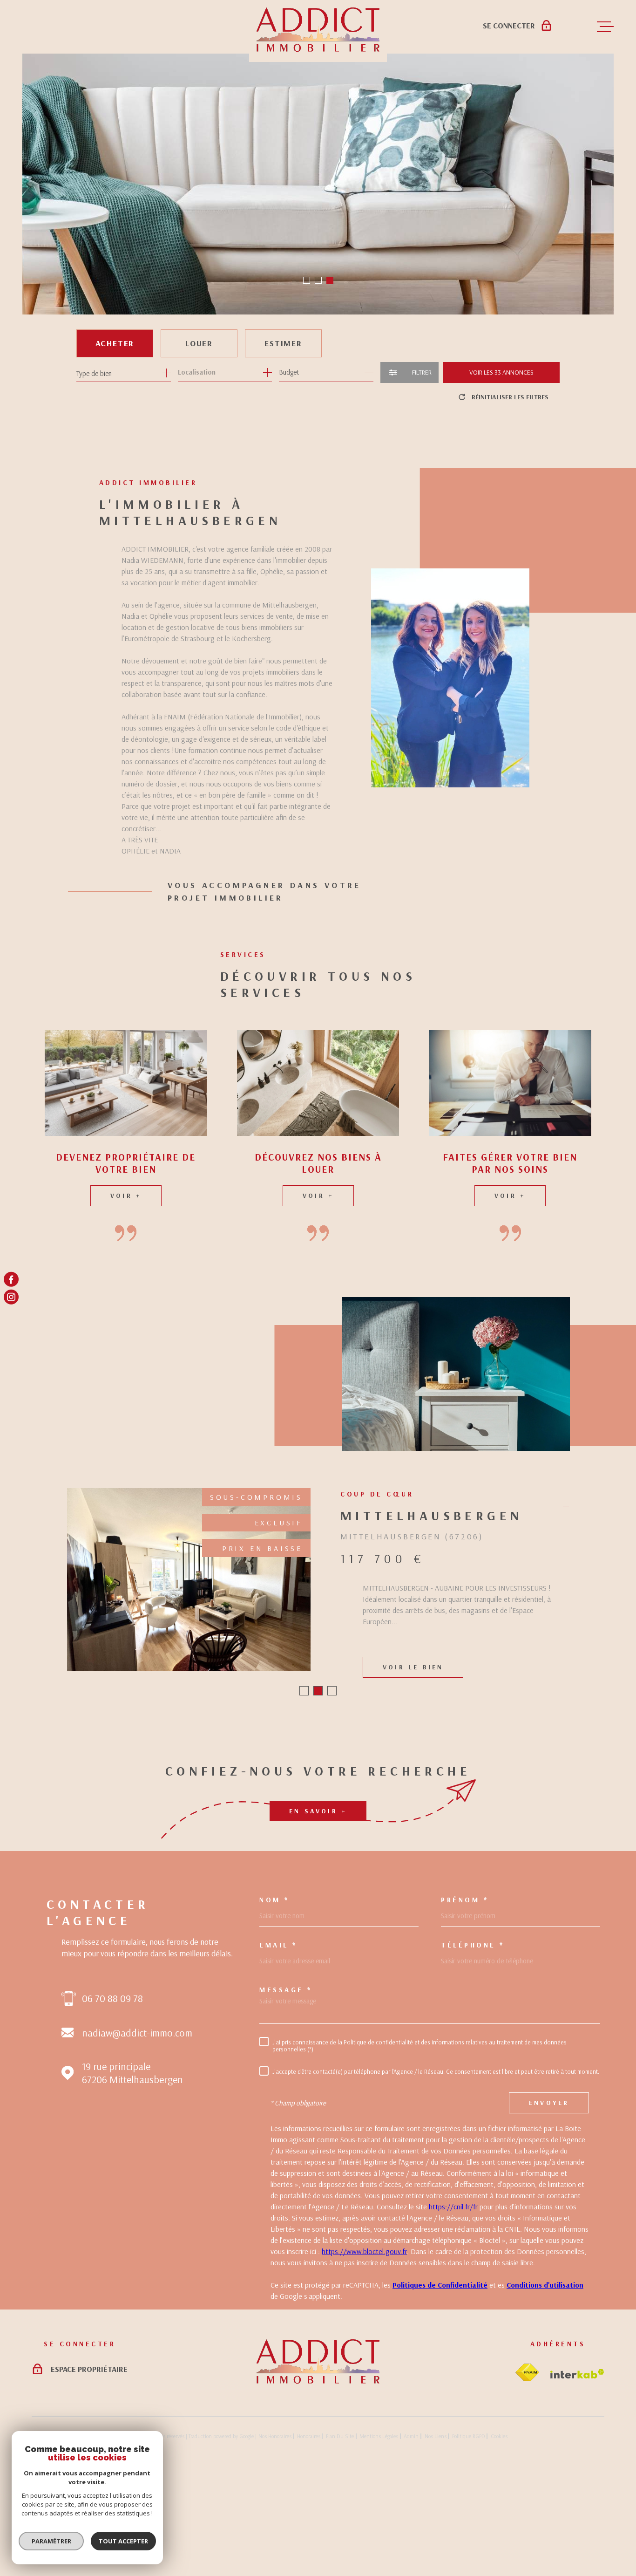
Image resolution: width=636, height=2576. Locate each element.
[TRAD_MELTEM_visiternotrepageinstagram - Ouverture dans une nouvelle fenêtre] (11, 1297)
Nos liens (436, 2534)
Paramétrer (51, 2541)
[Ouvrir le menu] (605, 27)
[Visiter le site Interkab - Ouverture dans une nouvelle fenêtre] (577, 2472)
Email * (278, 2043)
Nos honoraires (275, 2534)
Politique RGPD (469, 2534)
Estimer (283, 343)
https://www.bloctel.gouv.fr (364, 2350)
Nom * (274, 1998)
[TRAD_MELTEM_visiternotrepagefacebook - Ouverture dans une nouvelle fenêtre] (11, 1279)
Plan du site (340, 2534)
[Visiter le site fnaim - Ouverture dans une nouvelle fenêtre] (527, 2471)
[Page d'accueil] (318, 2479)
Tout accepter (123, 2541)
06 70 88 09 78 (112, 2097)
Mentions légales (379, 2534)
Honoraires (309, 2534)
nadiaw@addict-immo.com (137, 2131)
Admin (411, 2534)
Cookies (499, 2535)
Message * (286, 2088)
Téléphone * (473, 2043)
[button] (307, 280)
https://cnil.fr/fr (453, 2305)
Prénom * (465, 1998)
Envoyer (549, 2201)
